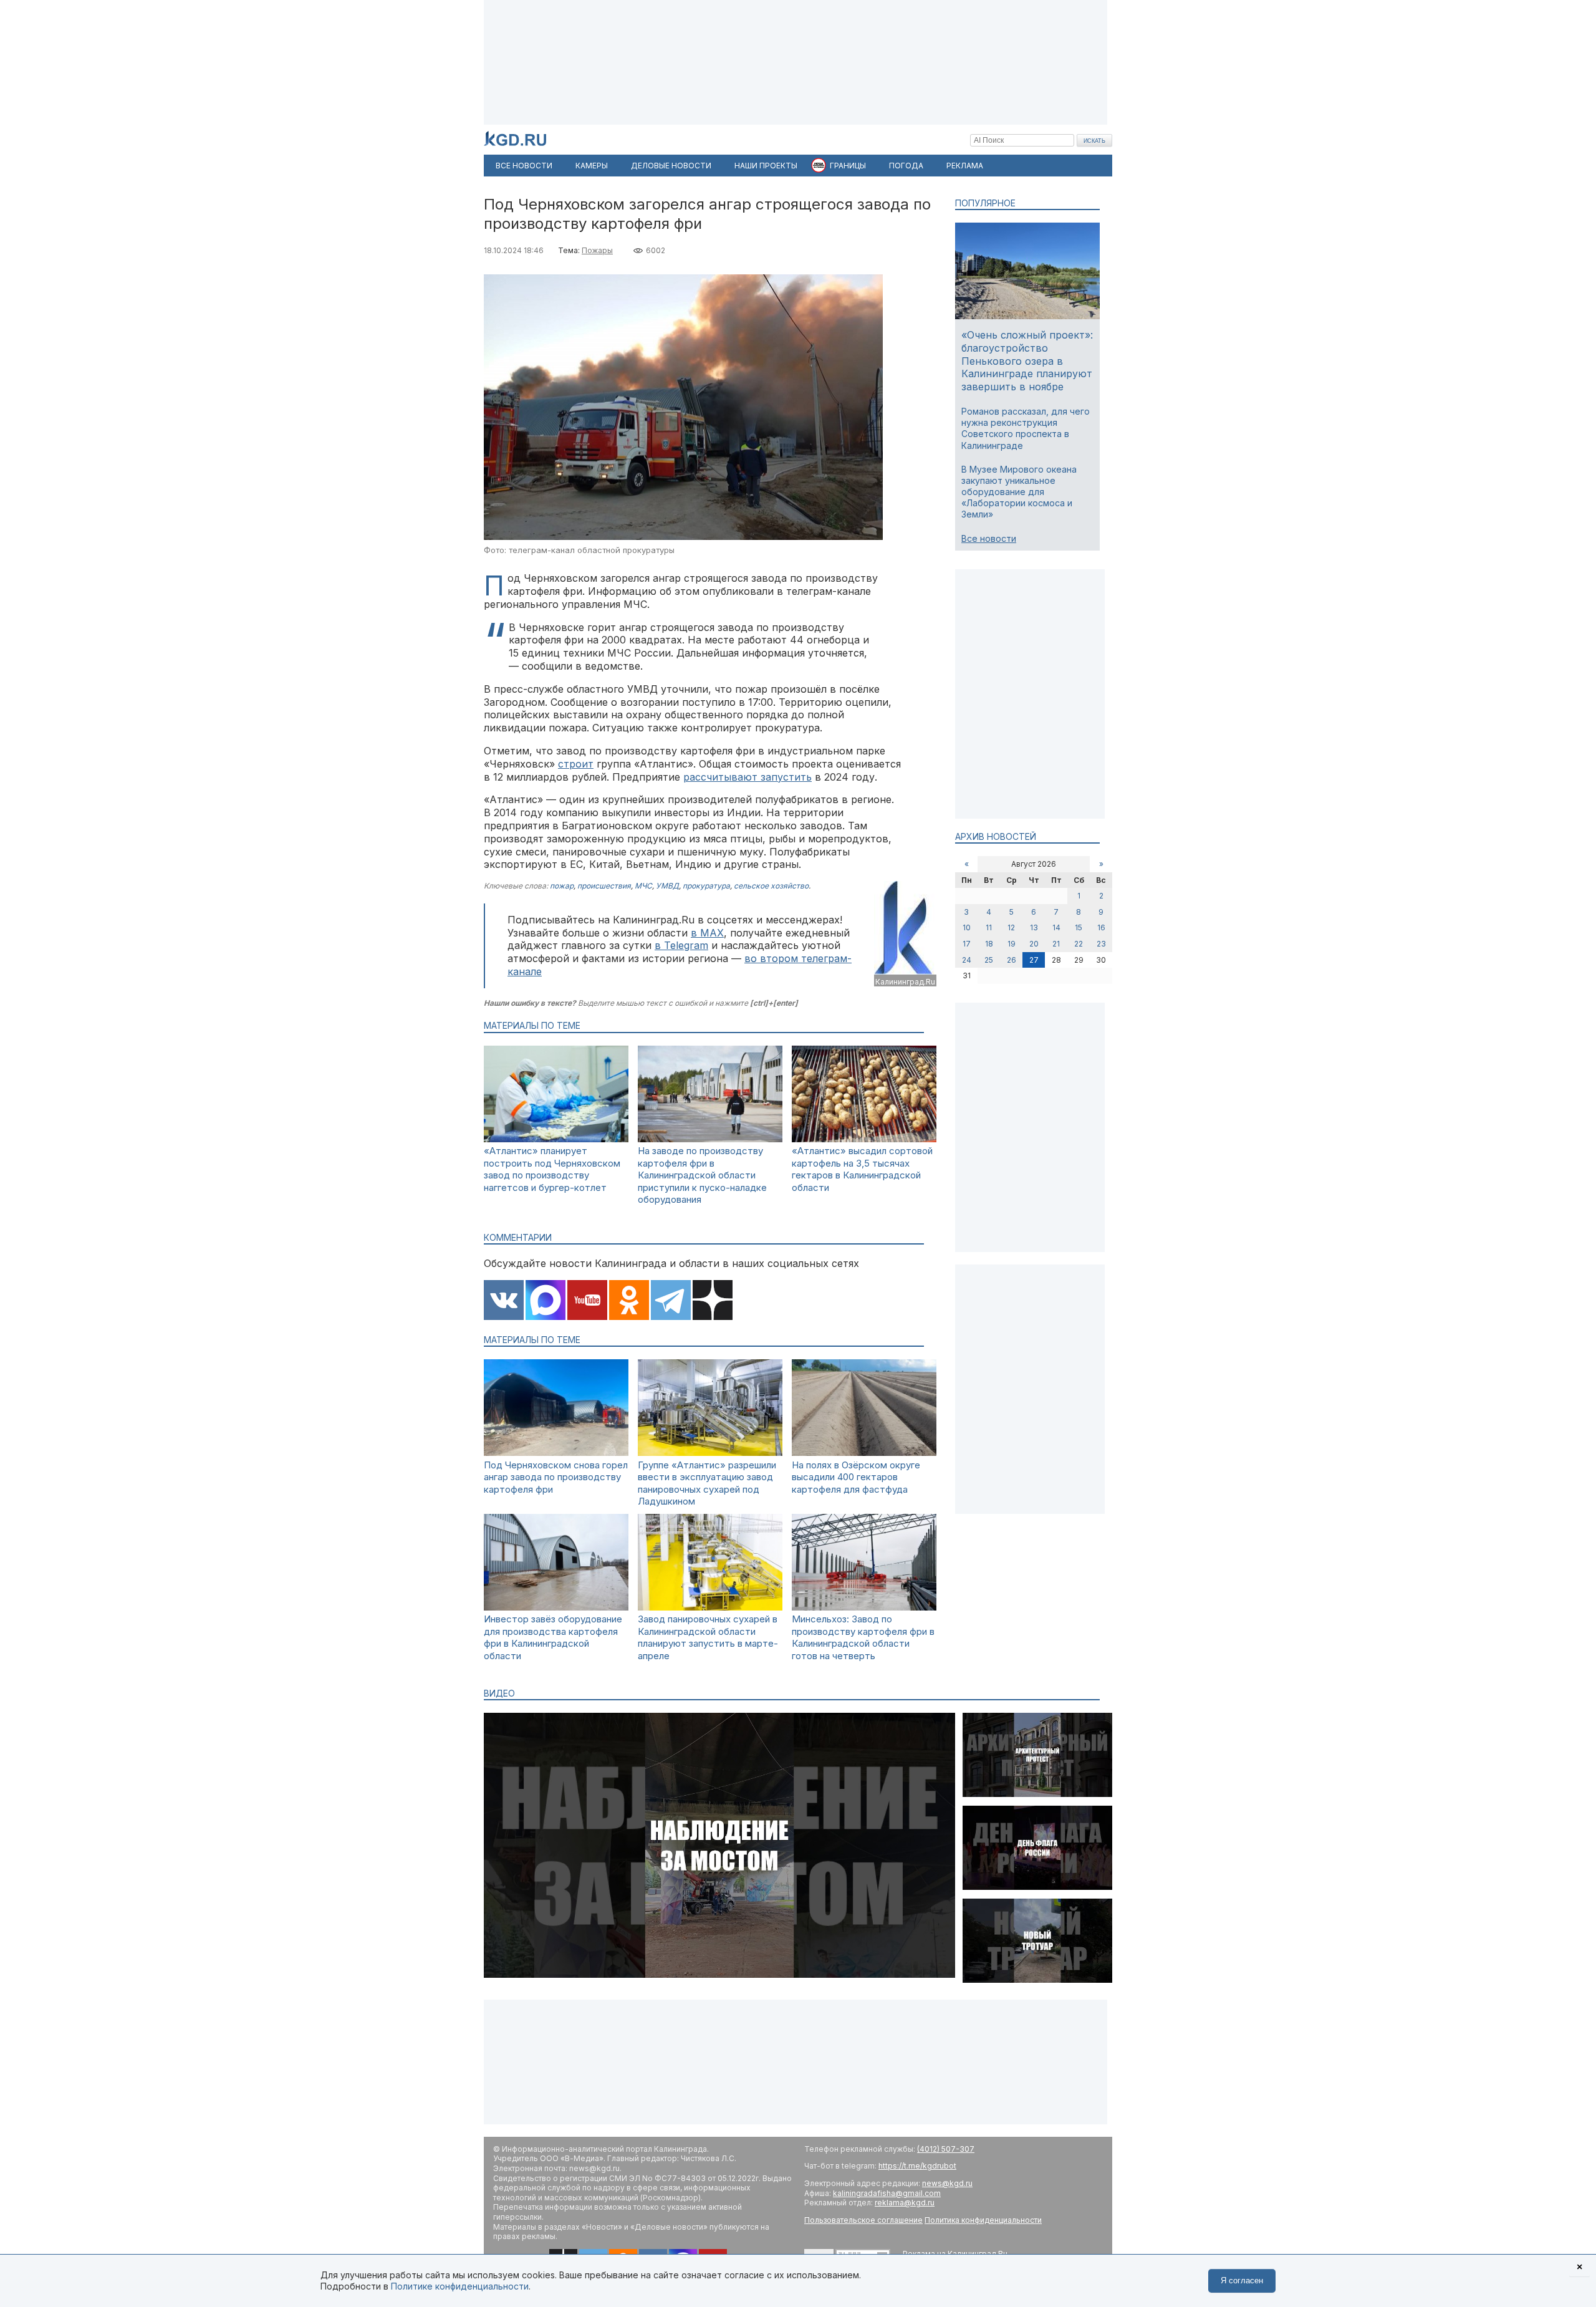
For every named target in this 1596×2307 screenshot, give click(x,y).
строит (576, 764)
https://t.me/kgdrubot (917, 2166)
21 (1056, 944)
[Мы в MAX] (546, 1301)
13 (1034, 927)
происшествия (604, 886)
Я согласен (1242, 2281)
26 (1012, 960)
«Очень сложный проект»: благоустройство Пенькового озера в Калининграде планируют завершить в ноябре (1027, 361)
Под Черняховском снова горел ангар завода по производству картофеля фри (556, 1477)
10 (967, 927)
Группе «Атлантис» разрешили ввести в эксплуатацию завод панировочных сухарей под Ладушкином (707, 1483)
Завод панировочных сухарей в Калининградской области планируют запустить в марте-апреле (708, 1637)
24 (967, 960)
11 (989, 927)
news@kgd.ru (947, 2183)
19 (1012, 944)
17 (967, 944)
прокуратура (706, 886)
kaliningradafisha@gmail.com (887, 2193)
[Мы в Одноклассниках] (629, 1301)
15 (1079, 927)
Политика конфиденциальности (983, 2220)
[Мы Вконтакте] (504, 1301)
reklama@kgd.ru (905, 2203)
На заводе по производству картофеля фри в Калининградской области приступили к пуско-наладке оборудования (702, 1175)
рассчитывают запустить (748, 777)
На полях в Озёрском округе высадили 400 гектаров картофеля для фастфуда (856, 1477)
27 (1034, 960)
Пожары (597, 250)
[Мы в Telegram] (671, 1301)
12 (1011, 927)
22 (1079, 944)
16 (1101, 927)
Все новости (989, 538)
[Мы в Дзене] (713, 1301)
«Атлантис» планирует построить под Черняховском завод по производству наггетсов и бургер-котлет (552, 1169)
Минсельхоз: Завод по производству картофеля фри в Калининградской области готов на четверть (863, 1637)
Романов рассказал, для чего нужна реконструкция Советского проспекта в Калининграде (1026, 428)
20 (1034, 944)
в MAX (707, 933)
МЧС (643, 886)
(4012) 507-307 (946, 2149)
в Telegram (681, 945)
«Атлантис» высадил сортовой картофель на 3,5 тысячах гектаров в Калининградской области (862, 1169)
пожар (562, 886)
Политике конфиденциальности (460, 2286)
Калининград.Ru (905, 982)
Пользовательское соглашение (863, 2220)
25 (989, 960)
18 (989, 944)
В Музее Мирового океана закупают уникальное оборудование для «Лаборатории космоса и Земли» (1019, 492)
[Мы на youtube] (587, 1301)
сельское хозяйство (771, 886)
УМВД (667, 886)
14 (1056, 927)
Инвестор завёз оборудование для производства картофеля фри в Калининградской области (553, 1637)
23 (1101, 944)
